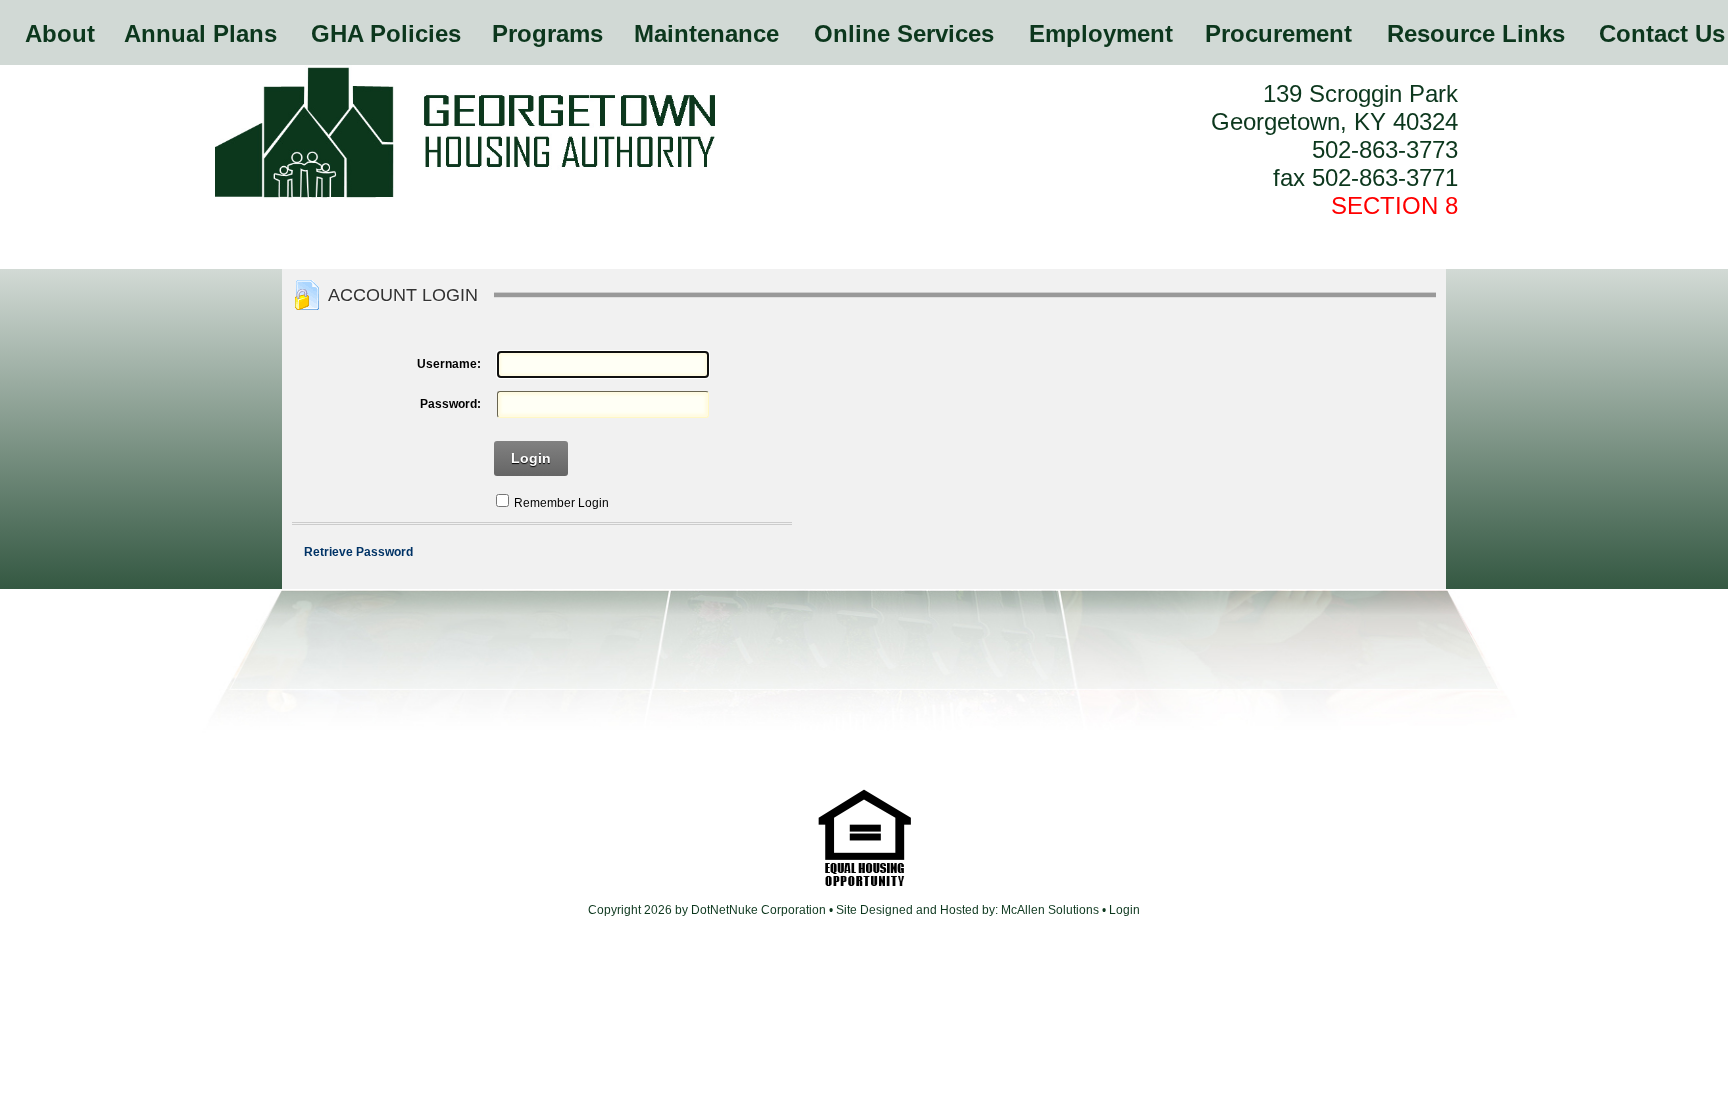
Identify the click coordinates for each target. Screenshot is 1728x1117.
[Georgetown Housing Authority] (465, 195)
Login (531, 458)
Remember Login (561, 503)
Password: (450, 404)
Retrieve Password (358, 552)
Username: (448, 364)
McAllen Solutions (1051, 910)
